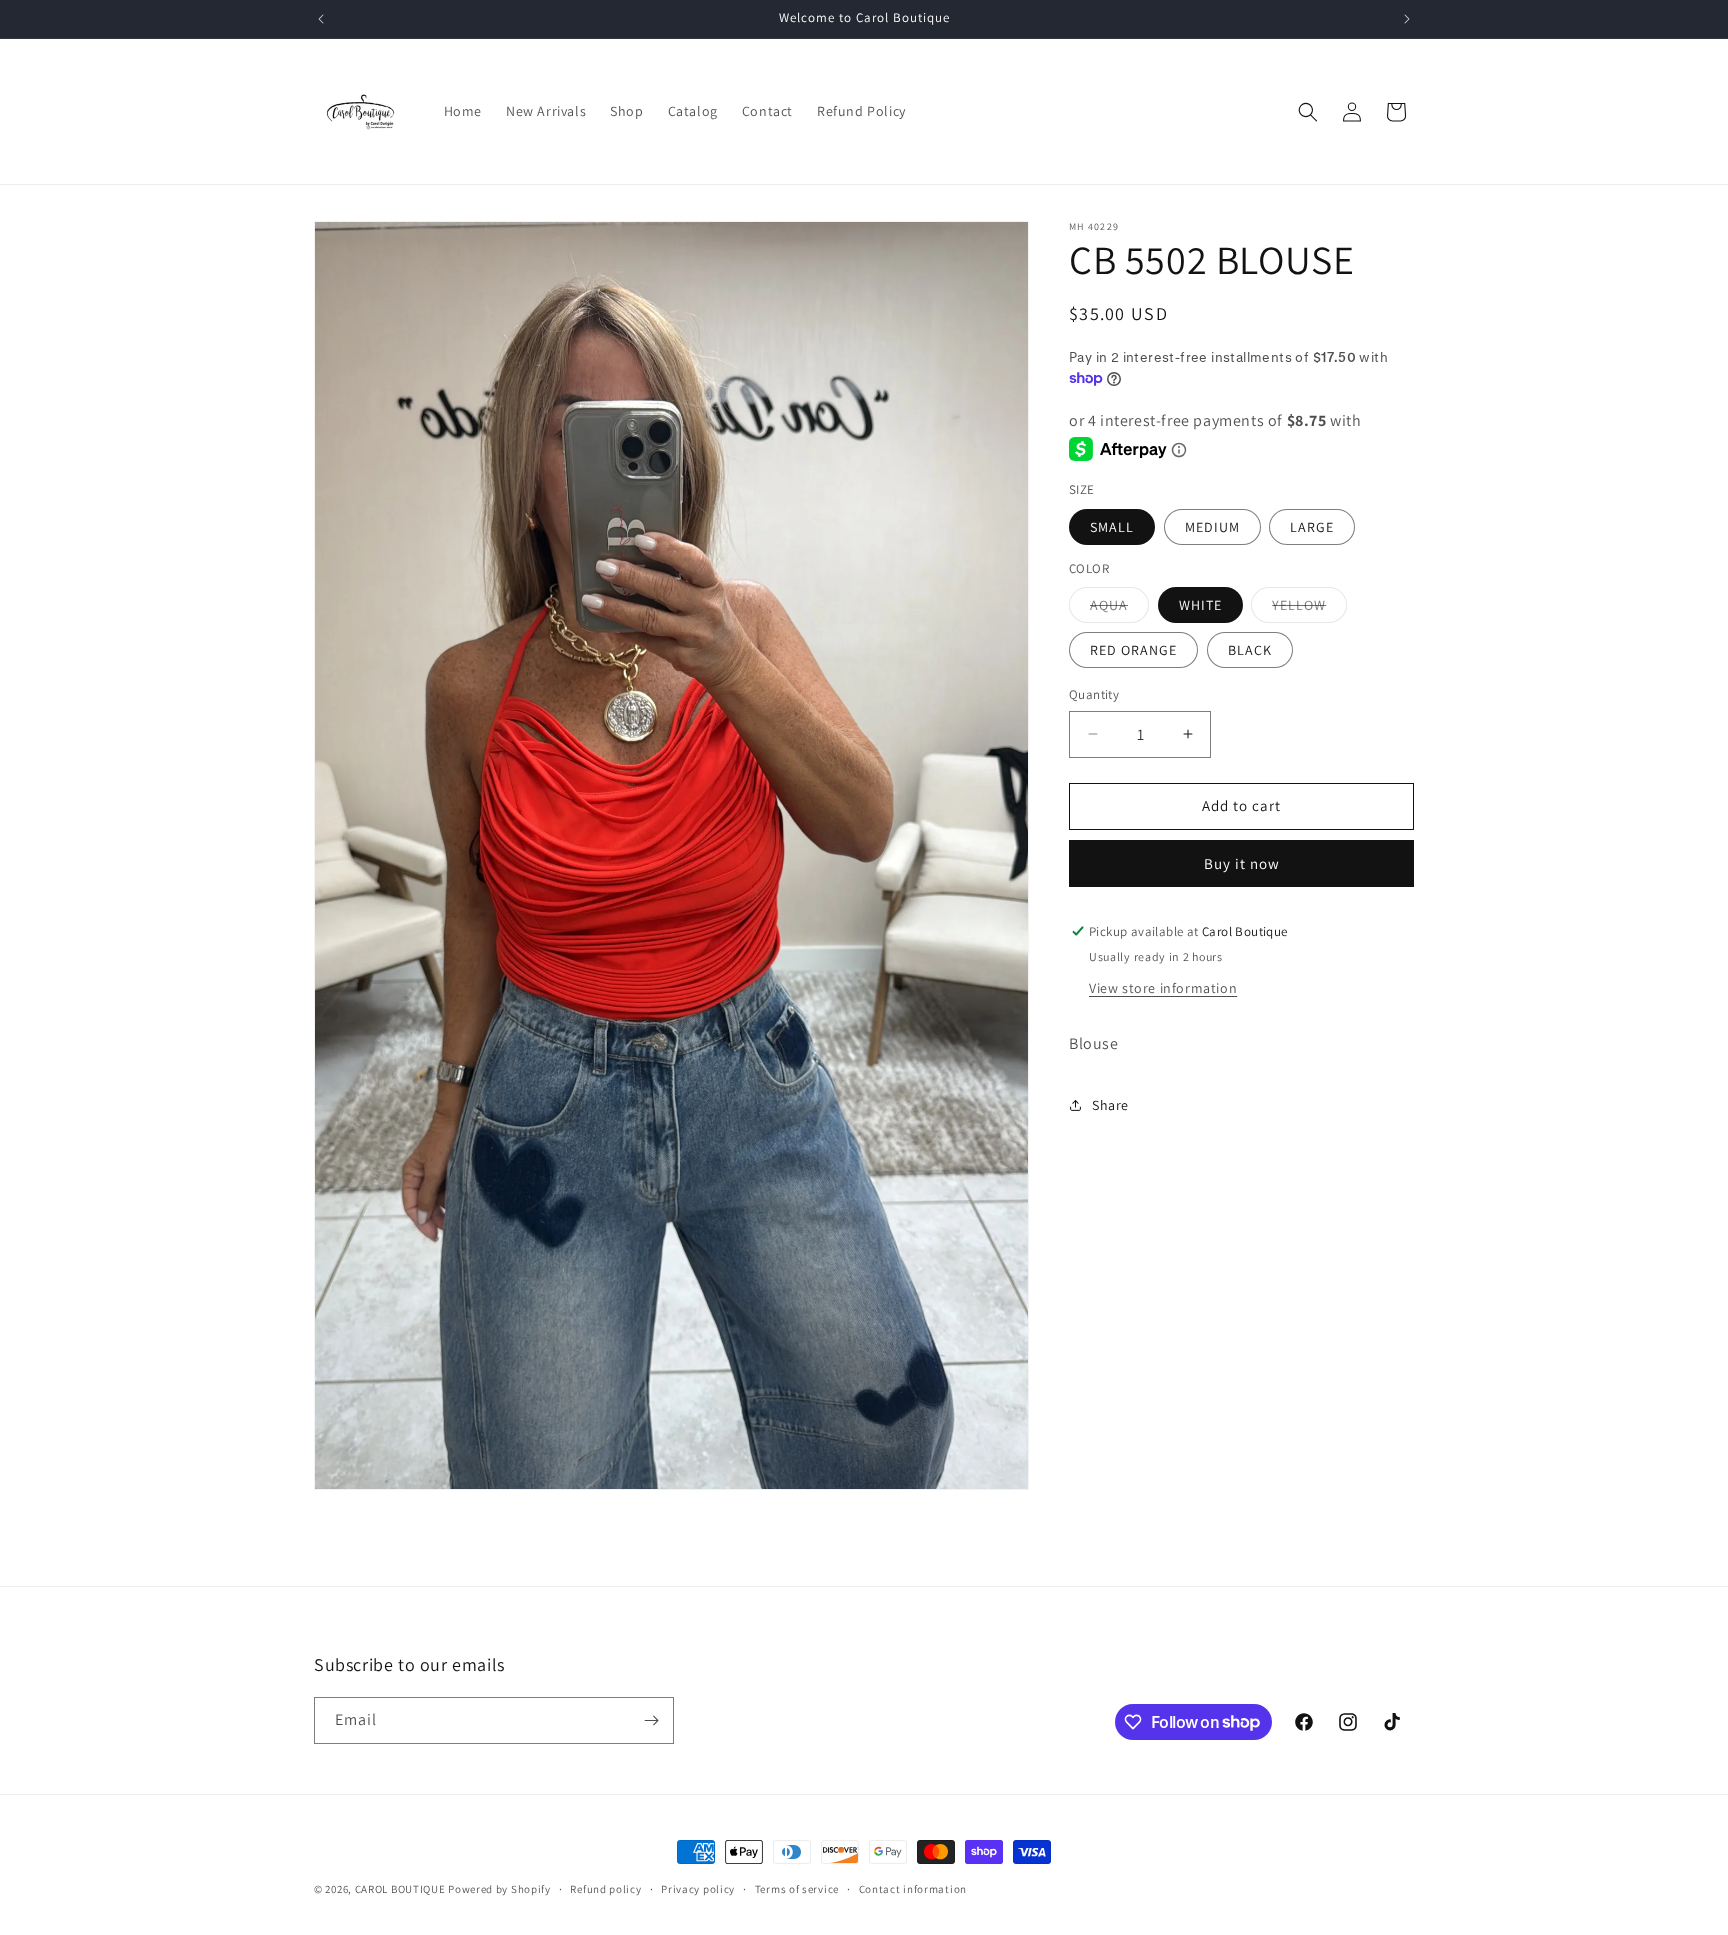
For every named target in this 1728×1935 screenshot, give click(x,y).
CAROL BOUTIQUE (400, 1889)
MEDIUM (1212, 527)
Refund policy (605, 1888)
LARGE (1312, 527)
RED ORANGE (1133, 650)
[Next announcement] (1407, 19)
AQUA (1119, 609)
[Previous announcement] (321, 19)
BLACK (1250, 650)
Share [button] (1110, 1105)
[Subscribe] (651, 1720)
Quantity (1094, 694)
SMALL (1112, 527)
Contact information (913, 1888)
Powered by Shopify (499, 1889)
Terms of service (797, 1888)
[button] (1308, 112)
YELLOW (1309, 609)
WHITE (1200, 605)
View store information (1163, 988)
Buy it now (1242, 863)
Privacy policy (698, 1888)
